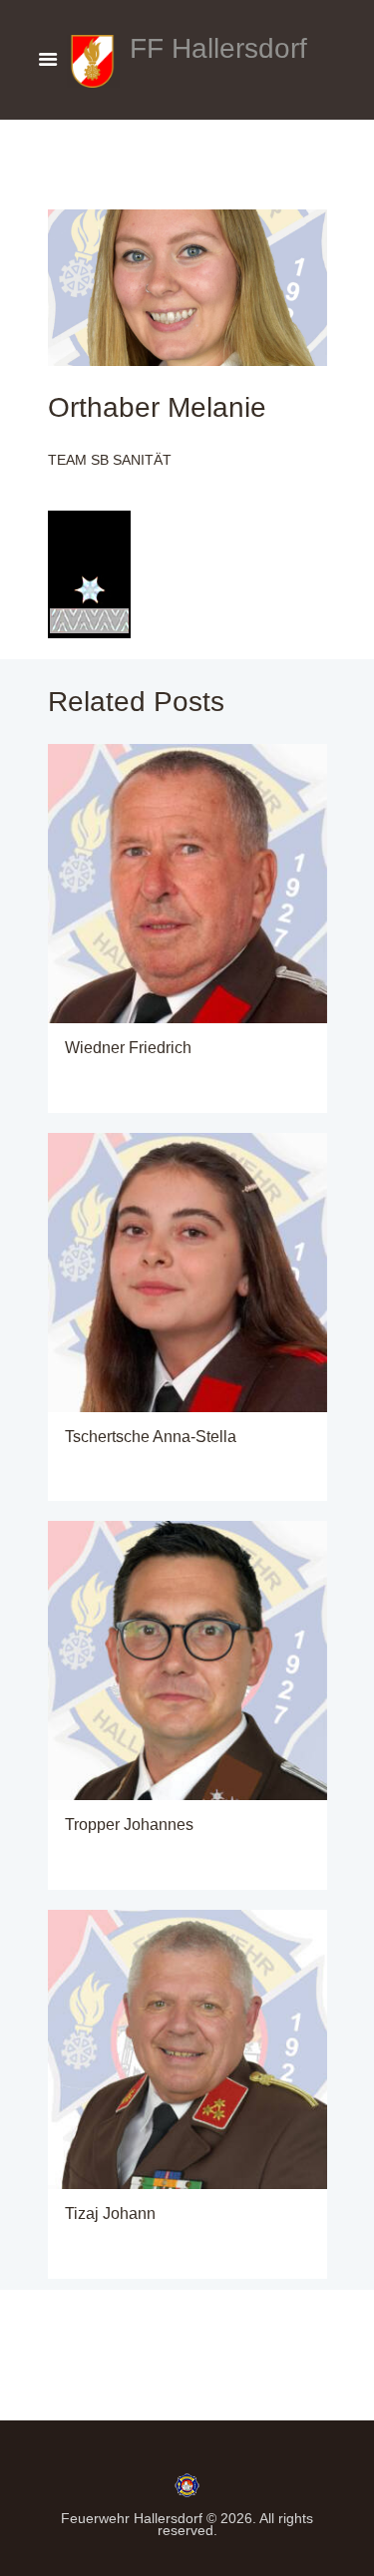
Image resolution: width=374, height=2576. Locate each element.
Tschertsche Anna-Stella (151, 1436)
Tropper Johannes (129, 1824)
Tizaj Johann (110, 2213)
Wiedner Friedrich (128, 1047)
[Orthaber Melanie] (187, 288)
